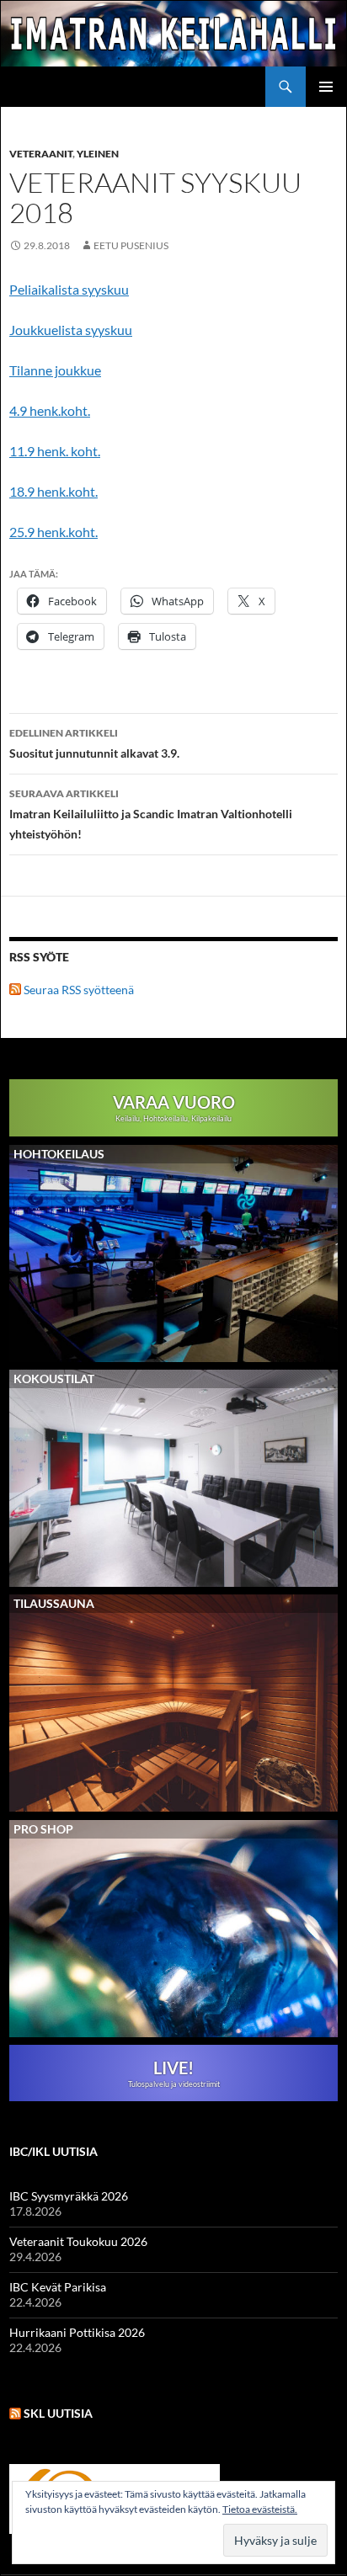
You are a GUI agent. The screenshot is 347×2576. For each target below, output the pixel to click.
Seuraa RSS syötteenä (77, 990)
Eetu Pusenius (131, 245)
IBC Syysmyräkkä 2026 (69, 2196)
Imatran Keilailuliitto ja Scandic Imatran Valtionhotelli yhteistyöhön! (151, 814)
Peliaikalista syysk (61, 289)
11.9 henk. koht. (55, 451)
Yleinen (98, 154)
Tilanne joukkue (55, 370)
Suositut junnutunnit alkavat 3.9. (94, 743)
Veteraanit (41, 154)
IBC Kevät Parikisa (58, 2287)
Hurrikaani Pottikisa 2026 (77, 2332)
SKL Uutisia (58, 2413)
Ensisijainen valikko (326, 87)
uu (121, 289)
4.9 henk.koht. (50, 410)
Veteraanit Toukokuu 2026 (78, 2241)
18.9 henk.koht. (53, 491)
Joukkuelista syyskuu (71, 330)
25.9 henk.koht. (53, 532)
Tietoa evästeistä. (260, 2509)
